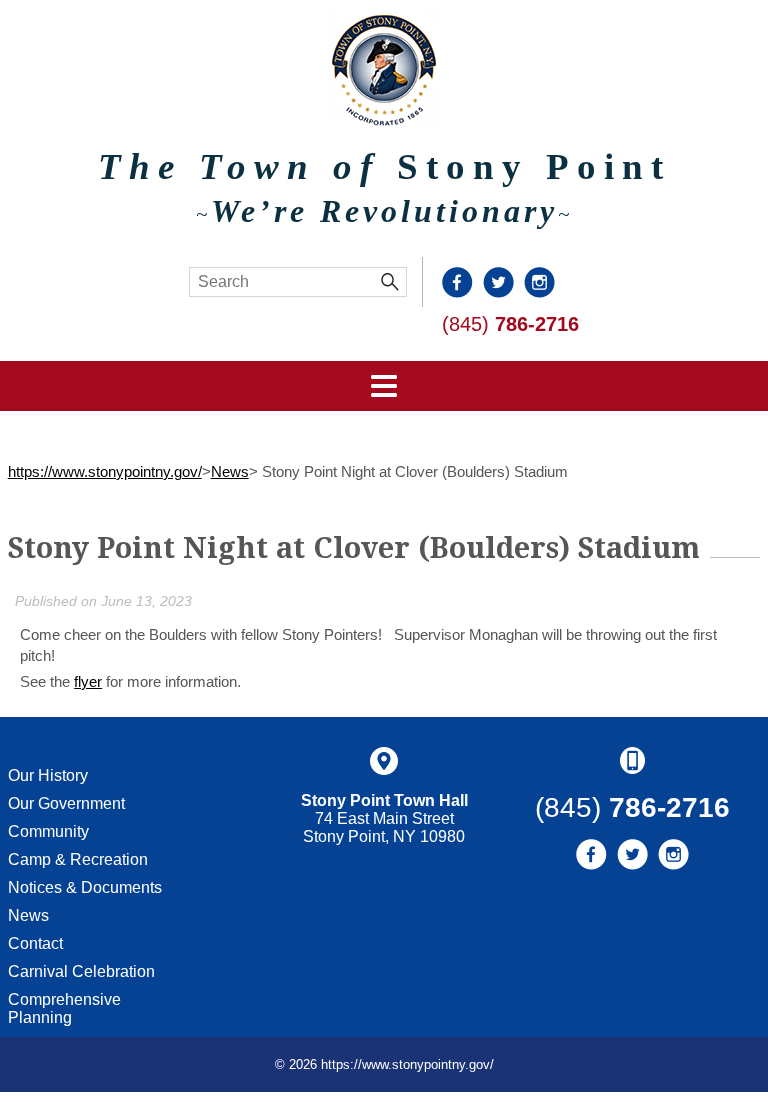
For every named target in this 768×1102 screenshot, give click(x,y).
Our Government (66, 803)
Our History (48, 775)
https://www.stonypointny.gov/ (105, 471)
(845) (510, 324)
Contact (35, 943)
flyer (88, 681)
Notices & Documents (85, 887)
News (230, 471)
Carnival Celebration (81, 971)
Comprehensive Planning (64, 1008)
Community (48, 831)
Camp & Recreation (78, 859)
